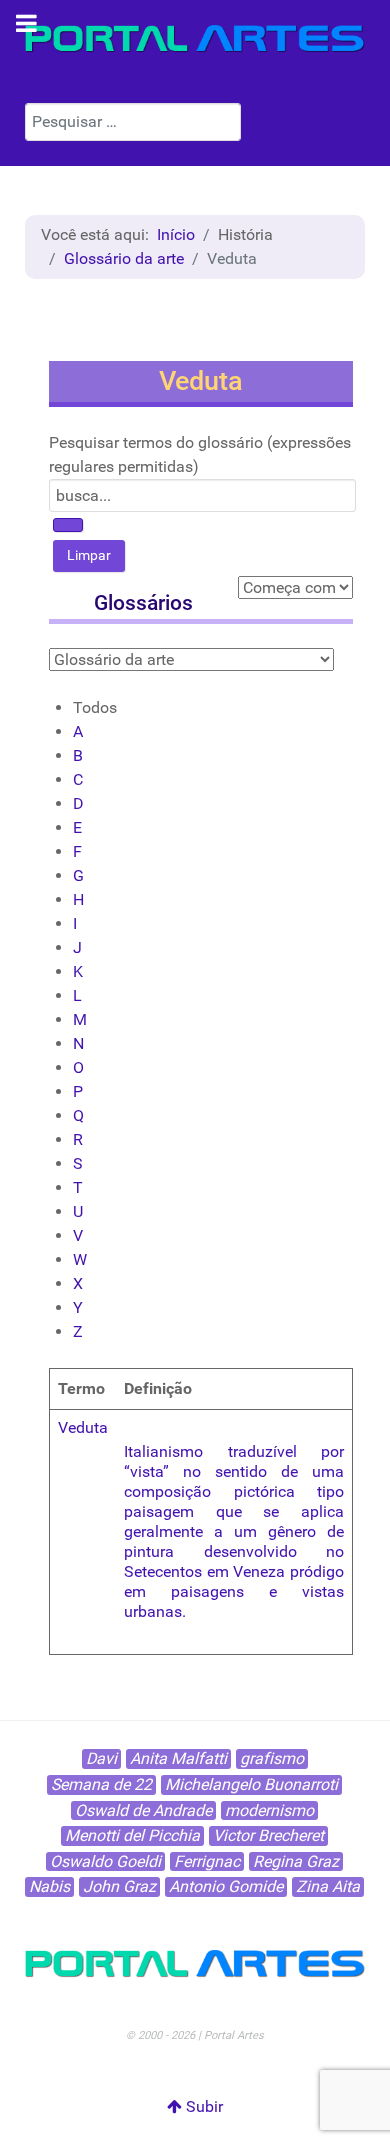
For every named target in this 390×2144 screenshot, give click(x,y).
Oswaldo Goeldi (105, 1861)
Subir (202, 2106)
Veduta (83, 1427)
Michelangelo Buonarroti (251, 1784)
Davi (101, 1758)
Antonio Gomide (226, 1886)
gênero (292, 1531)
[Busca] (68, 525)
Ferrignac (207, 1861)
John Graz (119, 1886)
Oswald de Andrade (143, 1810)
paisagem (159, 1511)
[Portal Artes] (195, 39)
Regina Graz (296, 1861)
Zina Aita (328, 1886)
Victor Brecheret (268, 1835)
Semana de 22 (101, 1784)
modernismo (269, 1810)
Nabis (49, 1886)
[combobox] (133, 122)
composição (167, 1491)
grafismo (272, 1758)
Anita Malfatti (178, 1758)
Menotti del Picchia (132, 1835)
